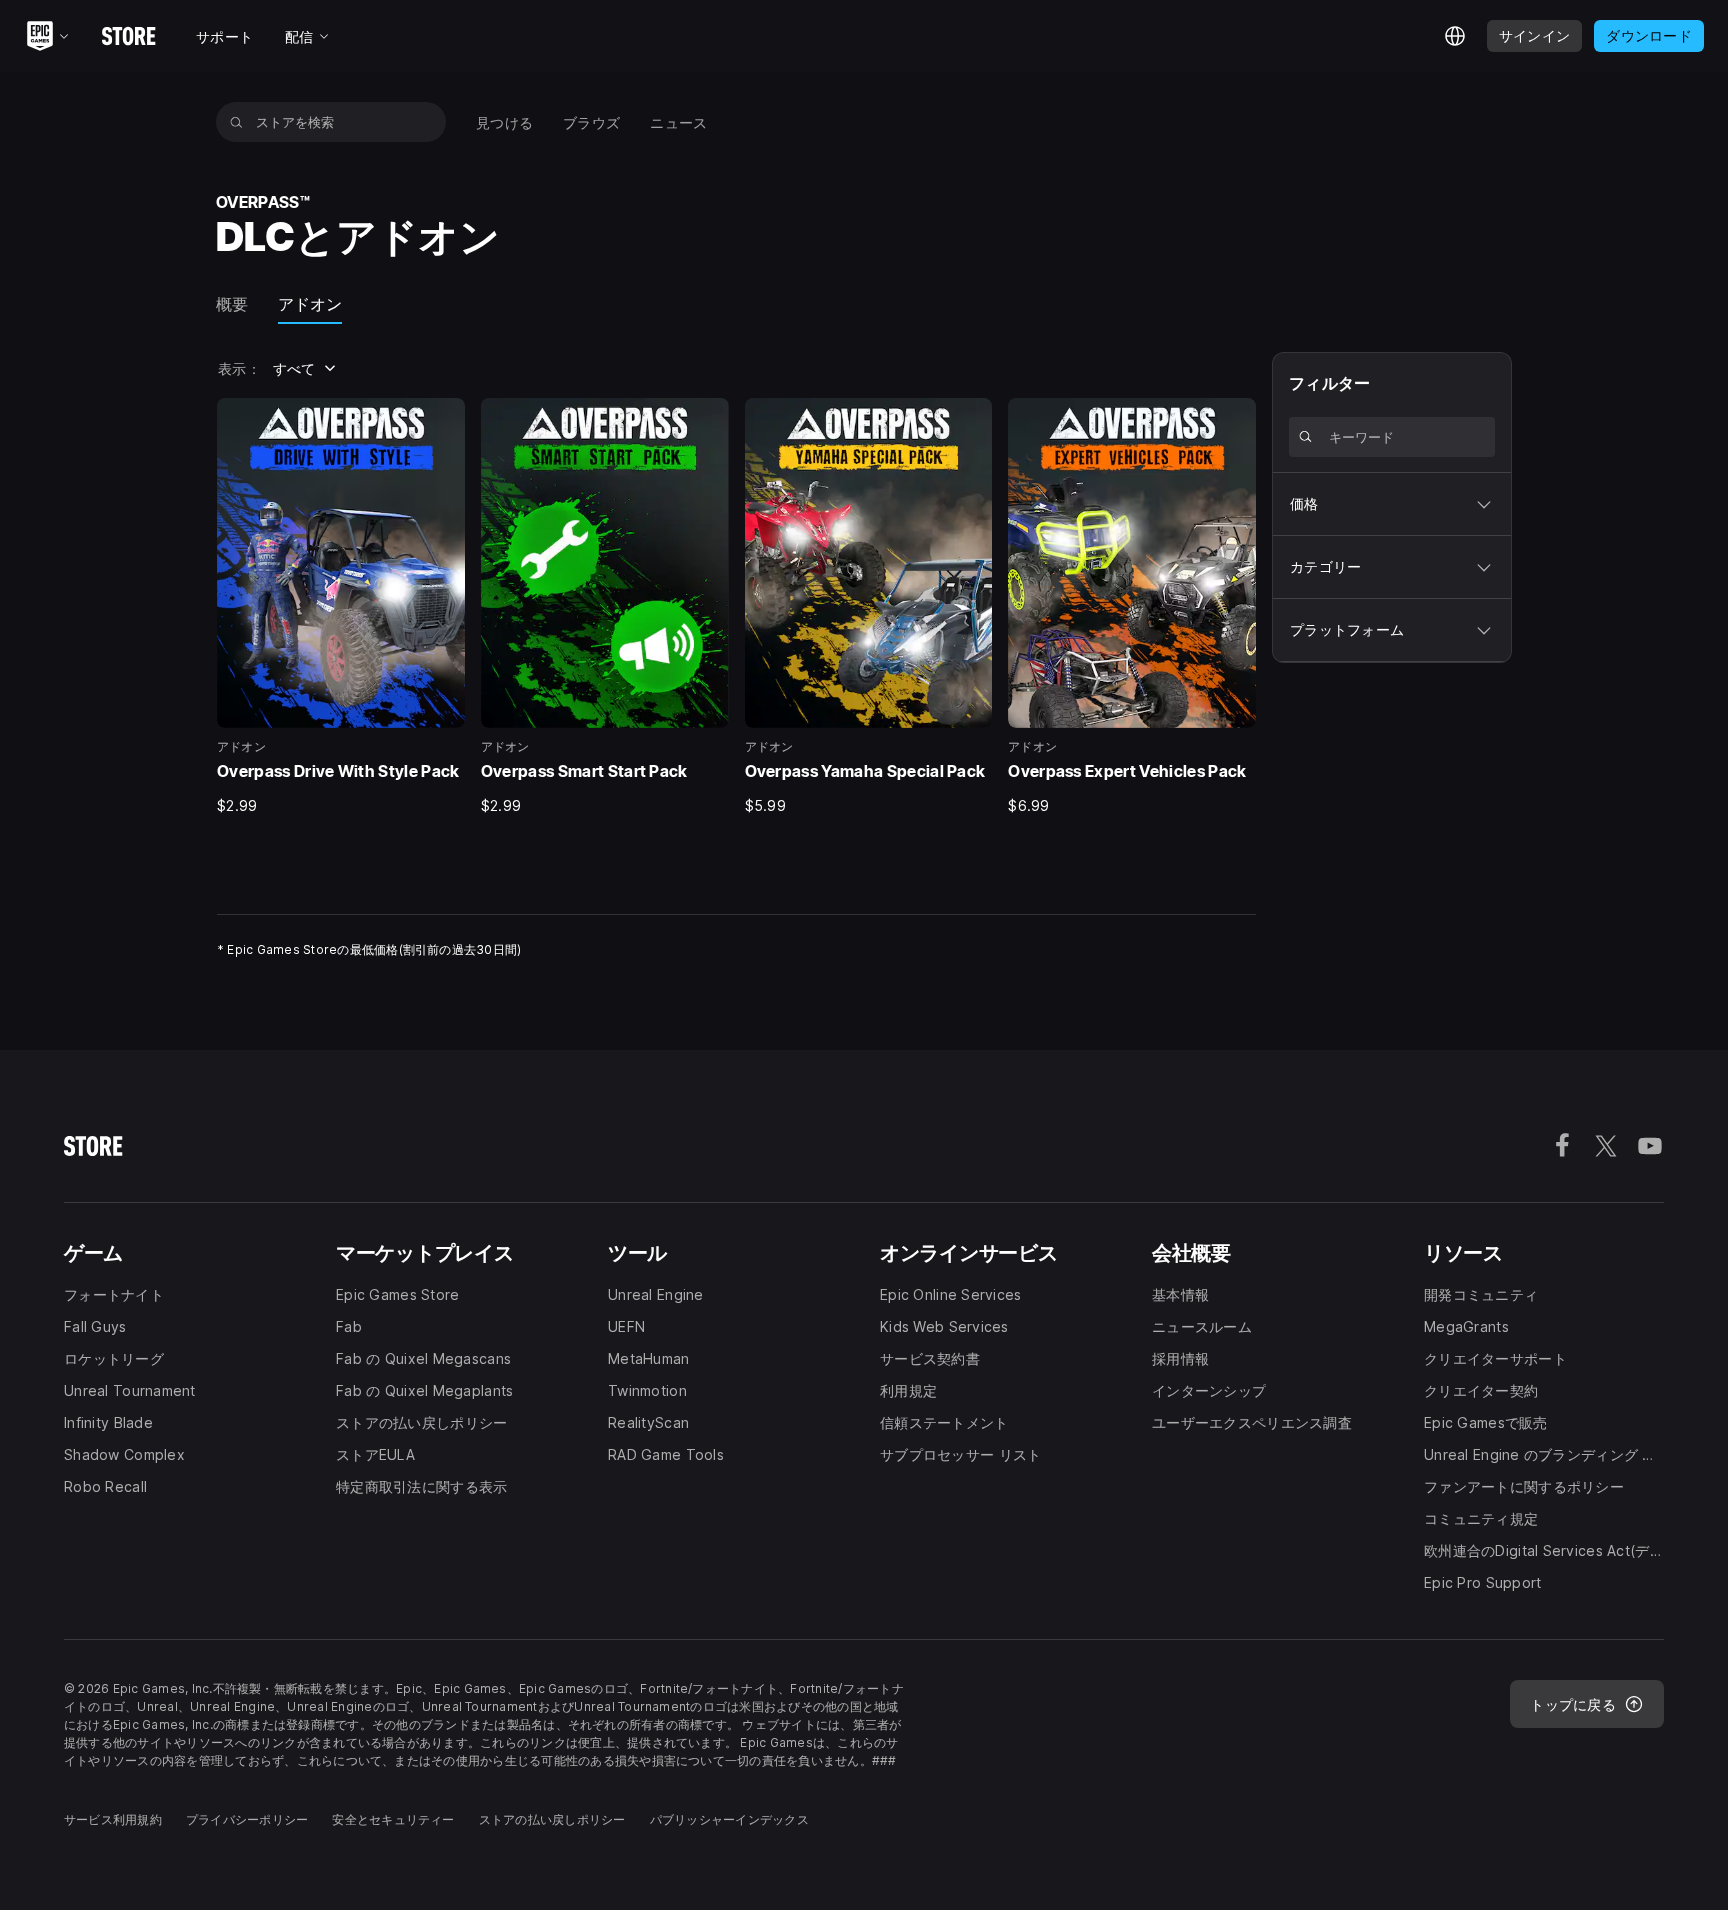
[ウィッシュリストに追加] (443, 420)
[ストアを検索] (236, 122)
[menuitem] (504, 122)
